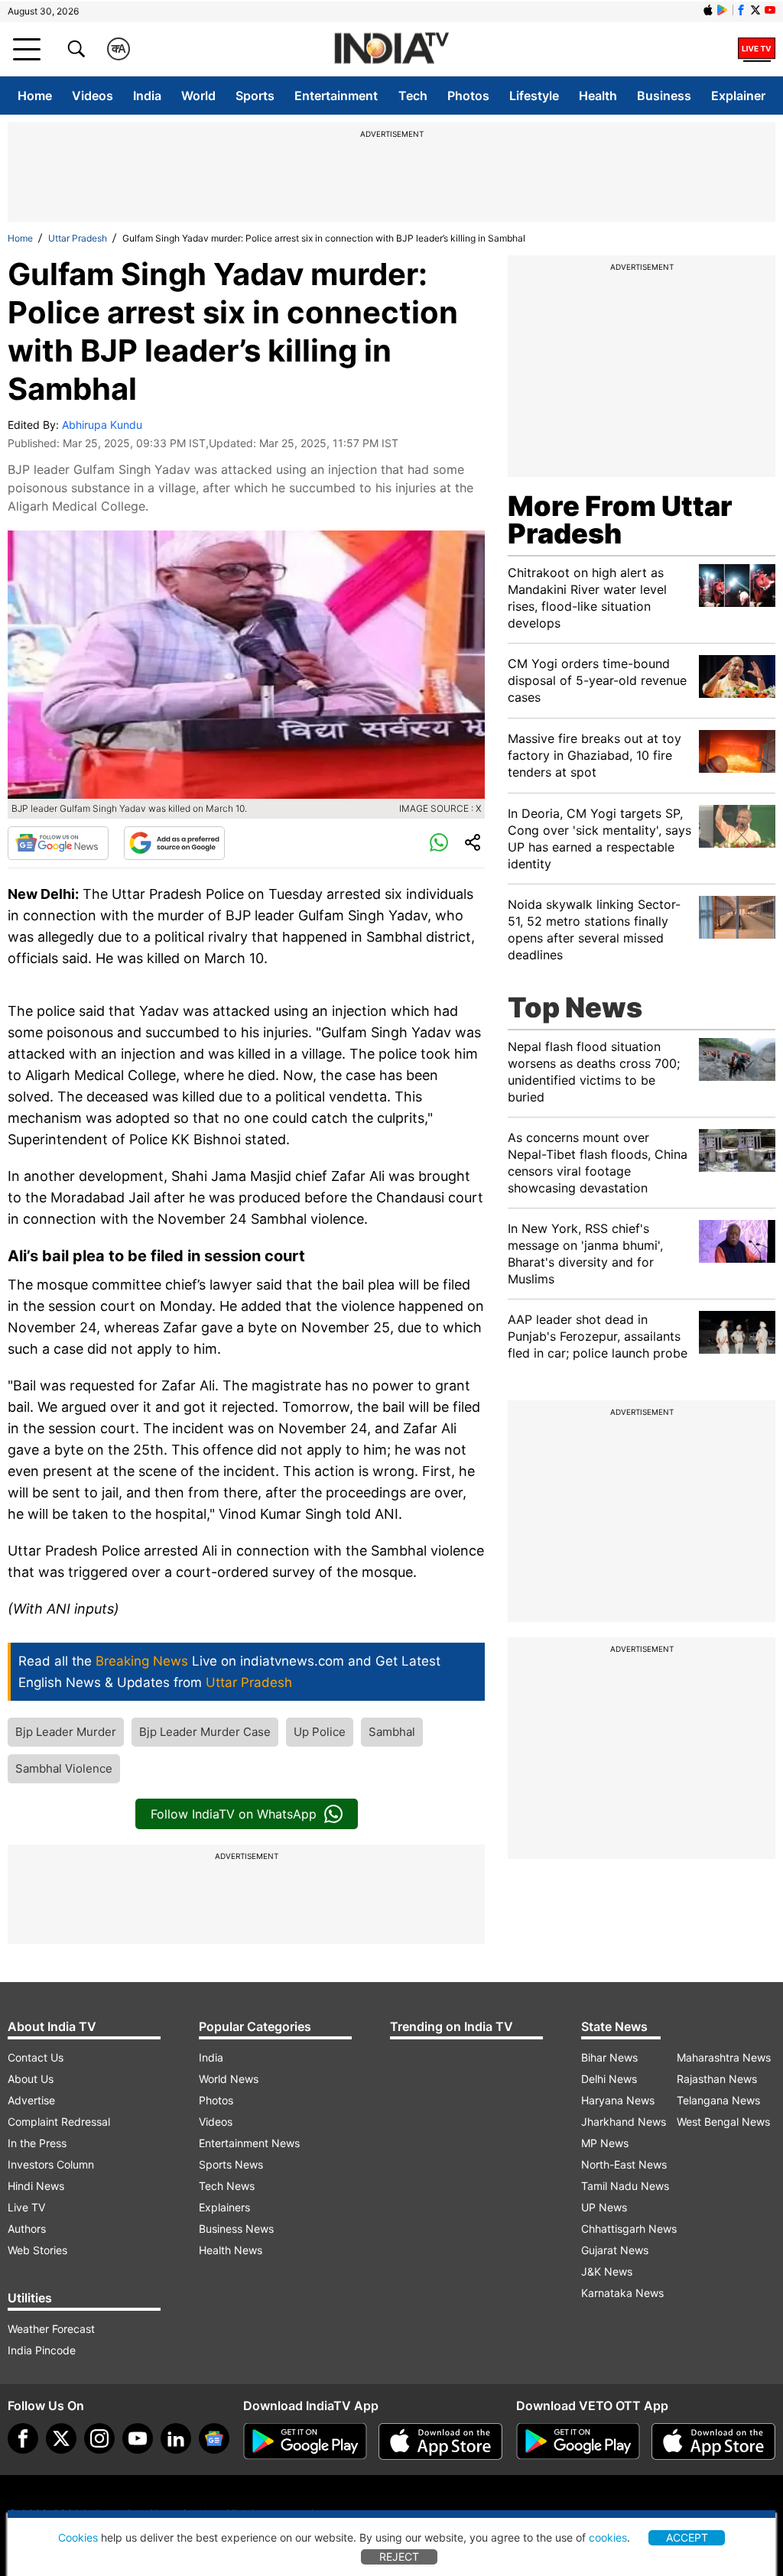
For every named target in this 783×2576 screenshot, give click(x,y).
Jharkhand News (624, 2122)
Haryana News (618, 2100)
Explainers (224, 2207)
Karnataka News (622, 2293)
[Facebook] (23, 2438)
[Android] (723, 10)
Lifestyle (534, 96)
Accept (687, 2537)
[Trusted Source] (174, 843)
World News (229, 2079)
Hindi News (36, 2186)
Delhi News (609, 2079)
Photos (468, 96)
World (198, 96)
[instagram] (99, 2438)
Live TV (26, 2207)
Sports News (231, 2164)
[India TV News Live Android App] (305, 2441)
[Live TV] (757, 49)
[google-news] (214, 2438)
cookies (608, 2537)
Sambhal (392, 1732)
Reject (399, 2557)
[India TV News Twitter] (755, 10)
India (147, 96)
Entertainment (336, 96)
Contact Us (36, 2057)
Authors (27, 2229)
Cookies (78, 2537)
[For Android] (578, 2441)
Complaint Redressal (59, 2122)
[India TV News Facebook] (741, 10)
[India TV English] (391, 49)
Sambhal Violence (64, 1768)
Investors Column (51, 2164)
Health (598, 96)
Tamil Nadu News (625, 2186)
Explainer (738, 96)
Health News (231, 2250)
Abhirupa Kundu (102, 425)
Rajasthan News (717, 2079)
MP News (605, 2143)
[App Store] (440, 2441)
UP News (604, 2207)
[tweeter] (61, 2438)
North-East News (624, 2164)
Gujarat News (615, 2250)
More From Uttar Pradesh (620, 520)
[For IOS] (713, 2441)
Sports (255, 96)
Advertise (31, 2100)
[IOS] (708, 10)
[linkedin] (176, 2438)
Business (664, 96)
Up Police (320, 1732)
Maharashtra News (724, 2057)
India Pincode (42, 2350)
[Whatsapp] (439, 843)
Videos (93, 96)
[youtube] (138, 2438)
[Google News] (58, 843)
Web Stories (37, 2250)
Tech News (227, 2186)
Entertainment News (249, 2143)
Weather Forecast (51, 2329)
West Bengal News (723, 2122)
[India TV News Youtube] (770, 10)
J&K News (607, 2271)
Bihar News (609, 2057)
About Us (31, 2079)
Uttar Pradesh (78, 238)
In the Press (37, 2143)
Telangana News (718, 2100)
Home (35, 96)
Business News (236, 2229)
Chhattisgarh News (629, 2229)
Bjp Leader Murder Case (205, 1732)
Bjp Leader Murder (66, 1732)
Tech (413, 96)
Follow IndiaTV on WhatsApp (234, 1814)
